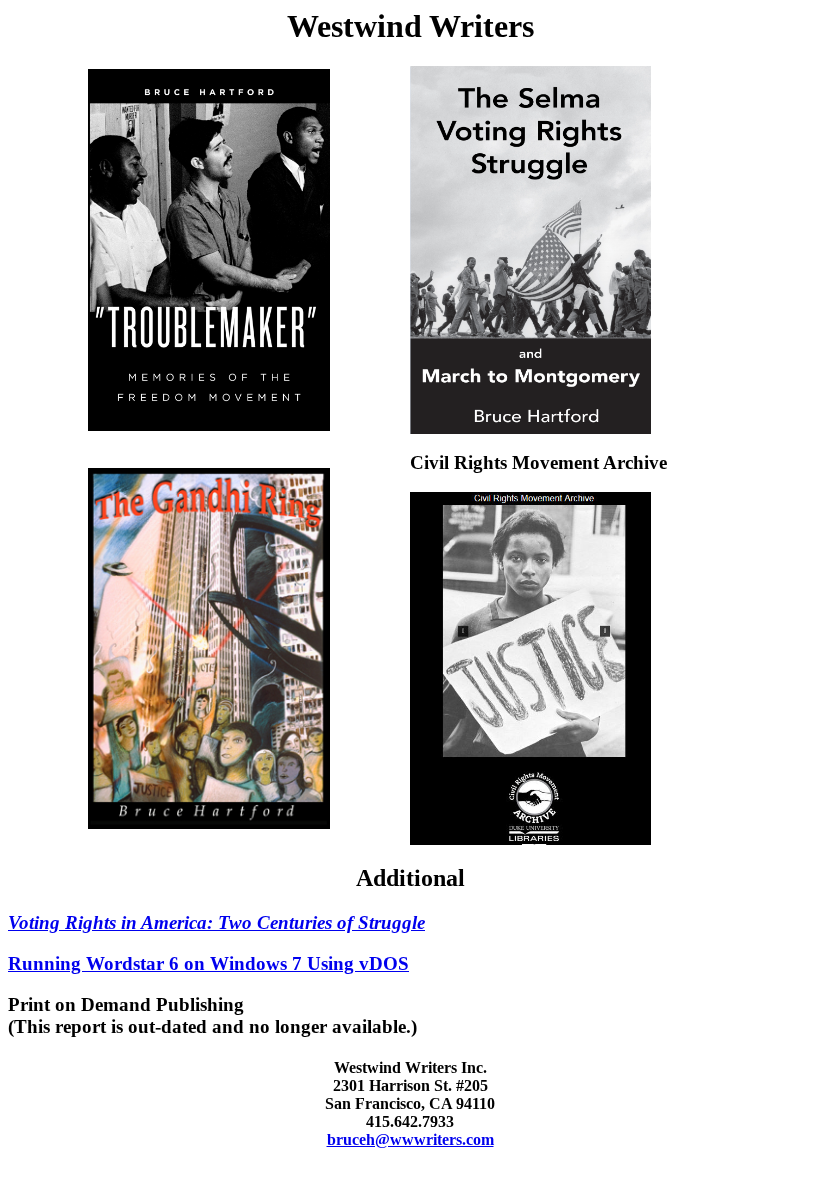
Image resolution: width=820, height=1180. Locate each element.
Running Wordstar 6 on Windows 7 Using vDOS (208, 963)
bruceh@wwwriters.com (410, 1139)
